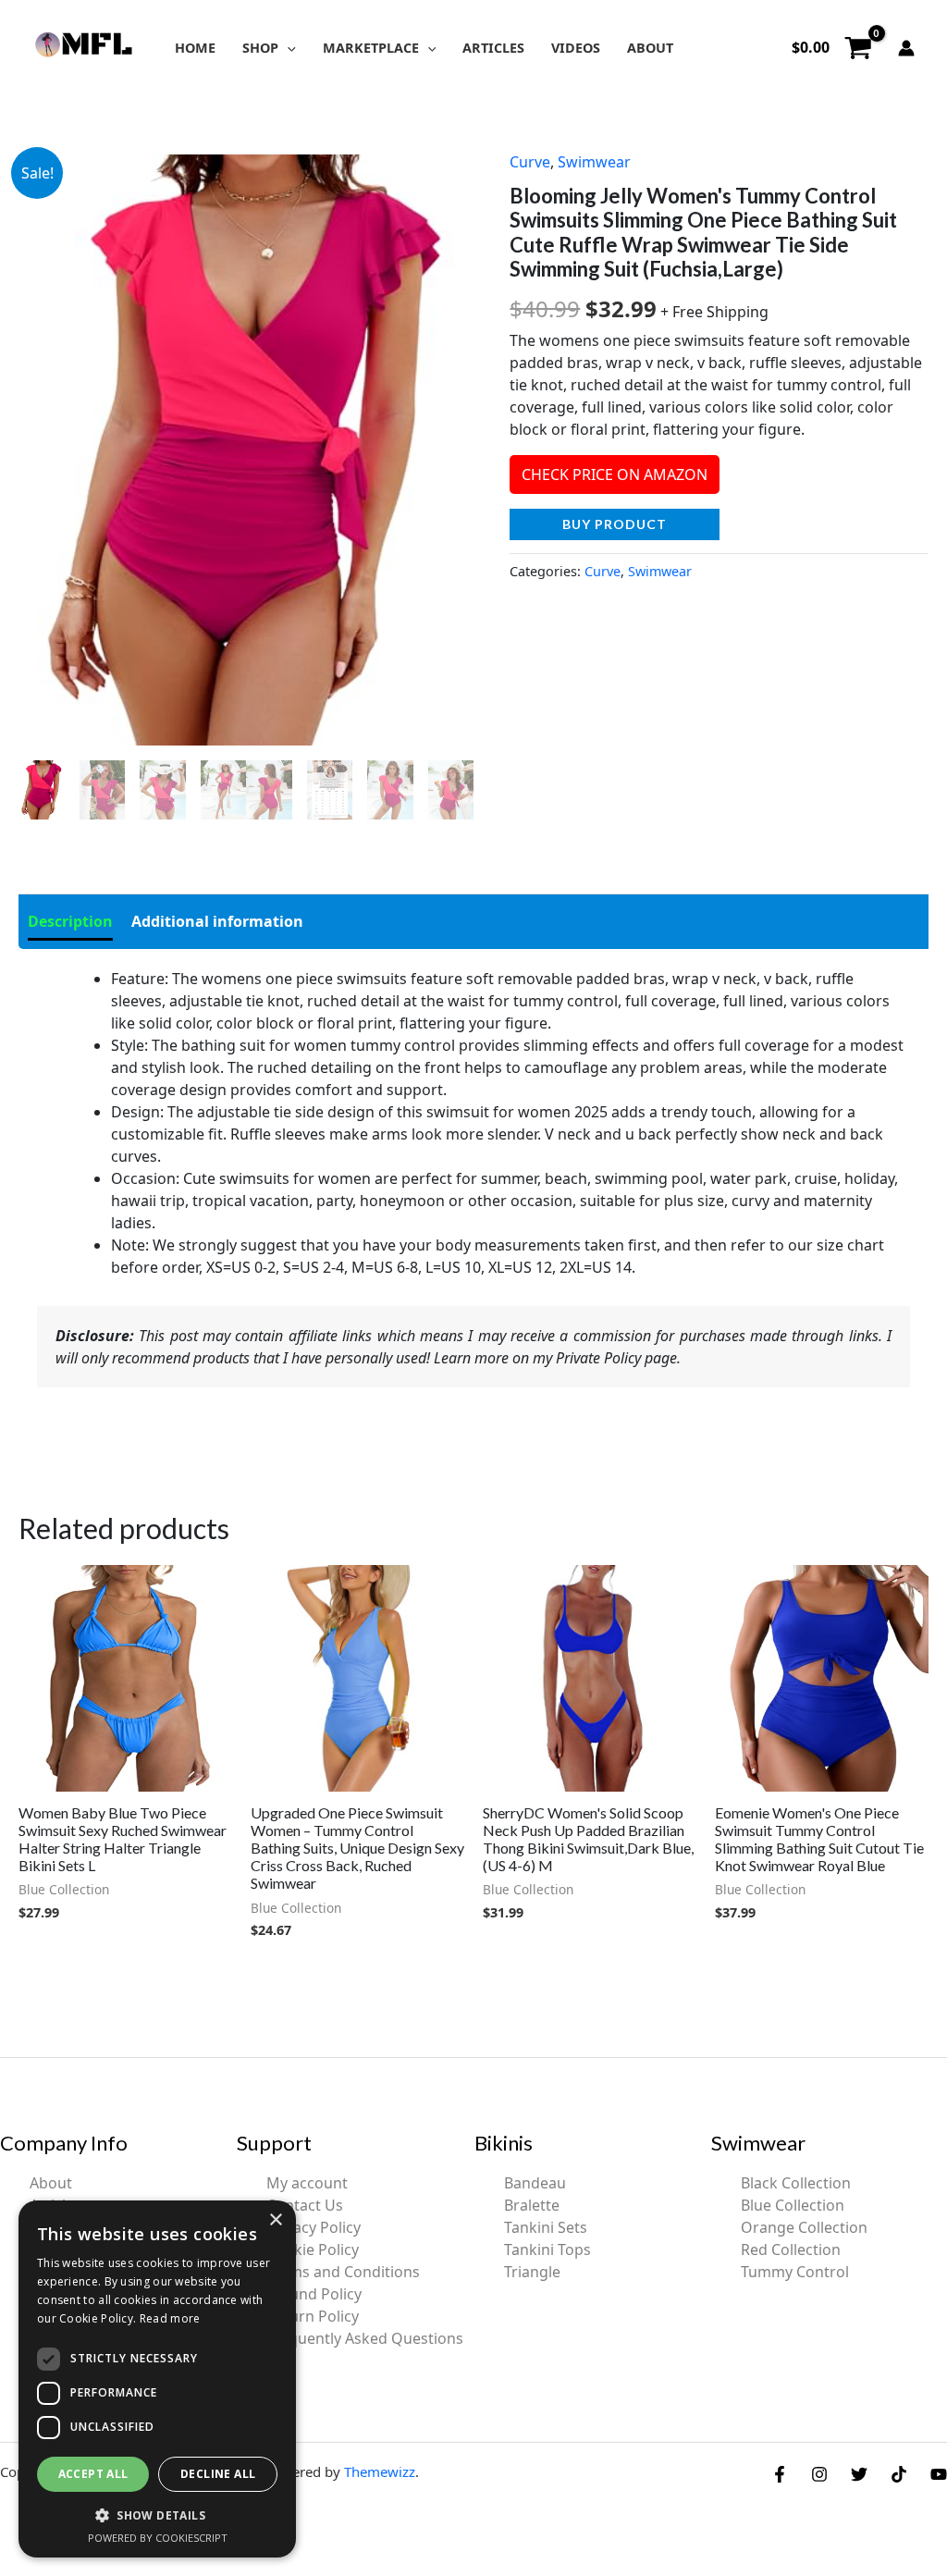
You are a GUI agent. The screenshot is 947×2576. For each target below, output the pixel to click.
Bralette (532, 2205)
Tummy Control (795, 2272)
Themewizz (380, 2471)
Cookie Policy (313, 2249)
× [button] (275, 2220)
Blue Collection (793, 2205)
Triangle (532, 2272)
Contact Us (305, 2205)
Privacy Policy (314, 2227)
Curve (530, 162)
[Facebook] (780, 2474)
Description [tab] (70, 921)
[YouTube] (939, 2474)
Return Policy (313, 2316)
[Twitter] (859, 2474)
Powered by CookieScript (158, 2538)
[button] (287, 48)
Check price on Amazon (615, 475)
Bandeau (535, 2183)
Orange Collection (804, 2227)
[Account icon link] (906, 48)
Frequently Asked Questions (365, 2338)
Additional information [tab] (217, 921)
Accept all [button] (93, 2474)
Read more (170, 2318)
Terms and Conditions (343, 2272)
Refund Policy (314, 2294)
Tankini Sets (546, 2227)
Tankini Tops (547, 2249)
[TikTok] (899, 2474)
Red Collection (791, 2249)
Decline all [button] (218, 2474)
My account (307, 2183)
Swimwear (594, 162)
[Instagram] (819, 2474)
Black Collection (796, 2183)
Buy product (615, 524)
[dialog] (157, 2379)
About (51, 2183)
